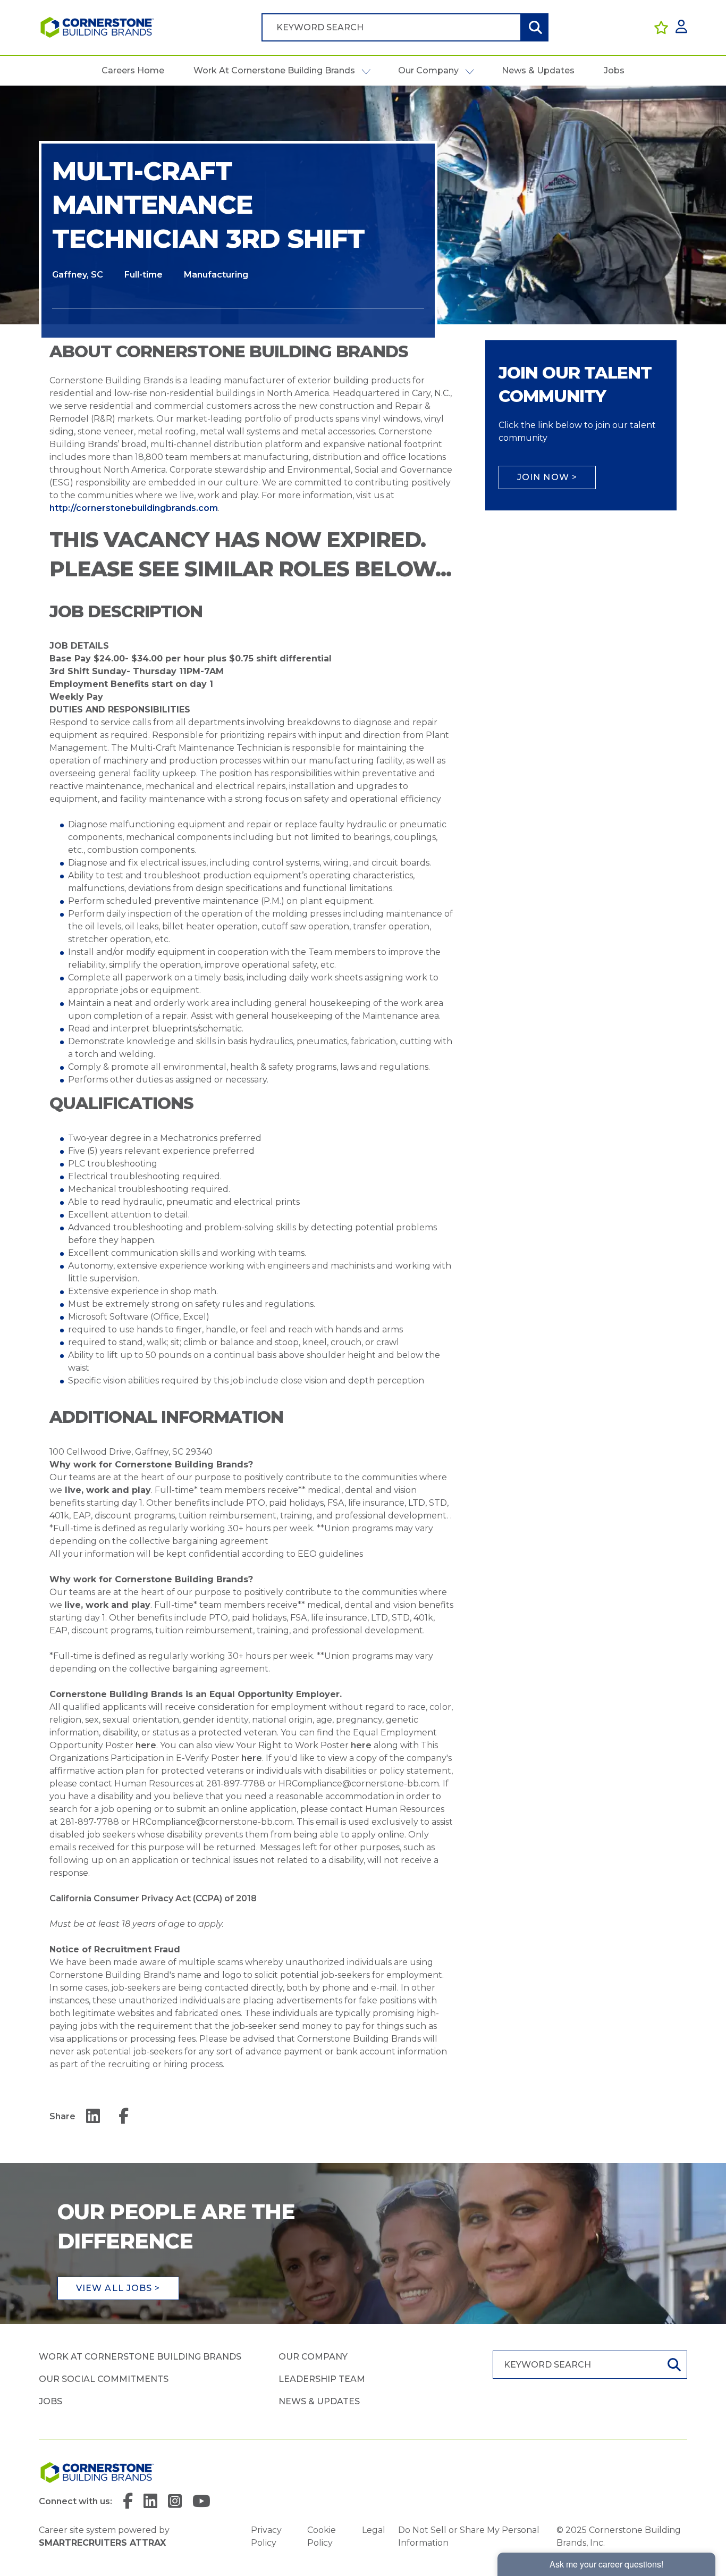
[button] (366, 71)
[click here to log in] (681, 27)
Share (62, 2116)
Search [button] (534, 27)
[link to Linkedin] (150, 2502)
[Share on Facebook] (124, 2117)
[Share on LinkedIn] (93, 2117)
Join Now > (547, 477)
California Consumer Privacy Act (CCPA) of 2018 (153, 1898)
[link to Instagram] (175, 2502)
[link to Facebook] (128, 2502)
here (146, 1745)
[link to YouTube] (201, 2502)
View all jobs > (118, 2288)
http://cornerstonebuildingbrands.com (134, 508)
